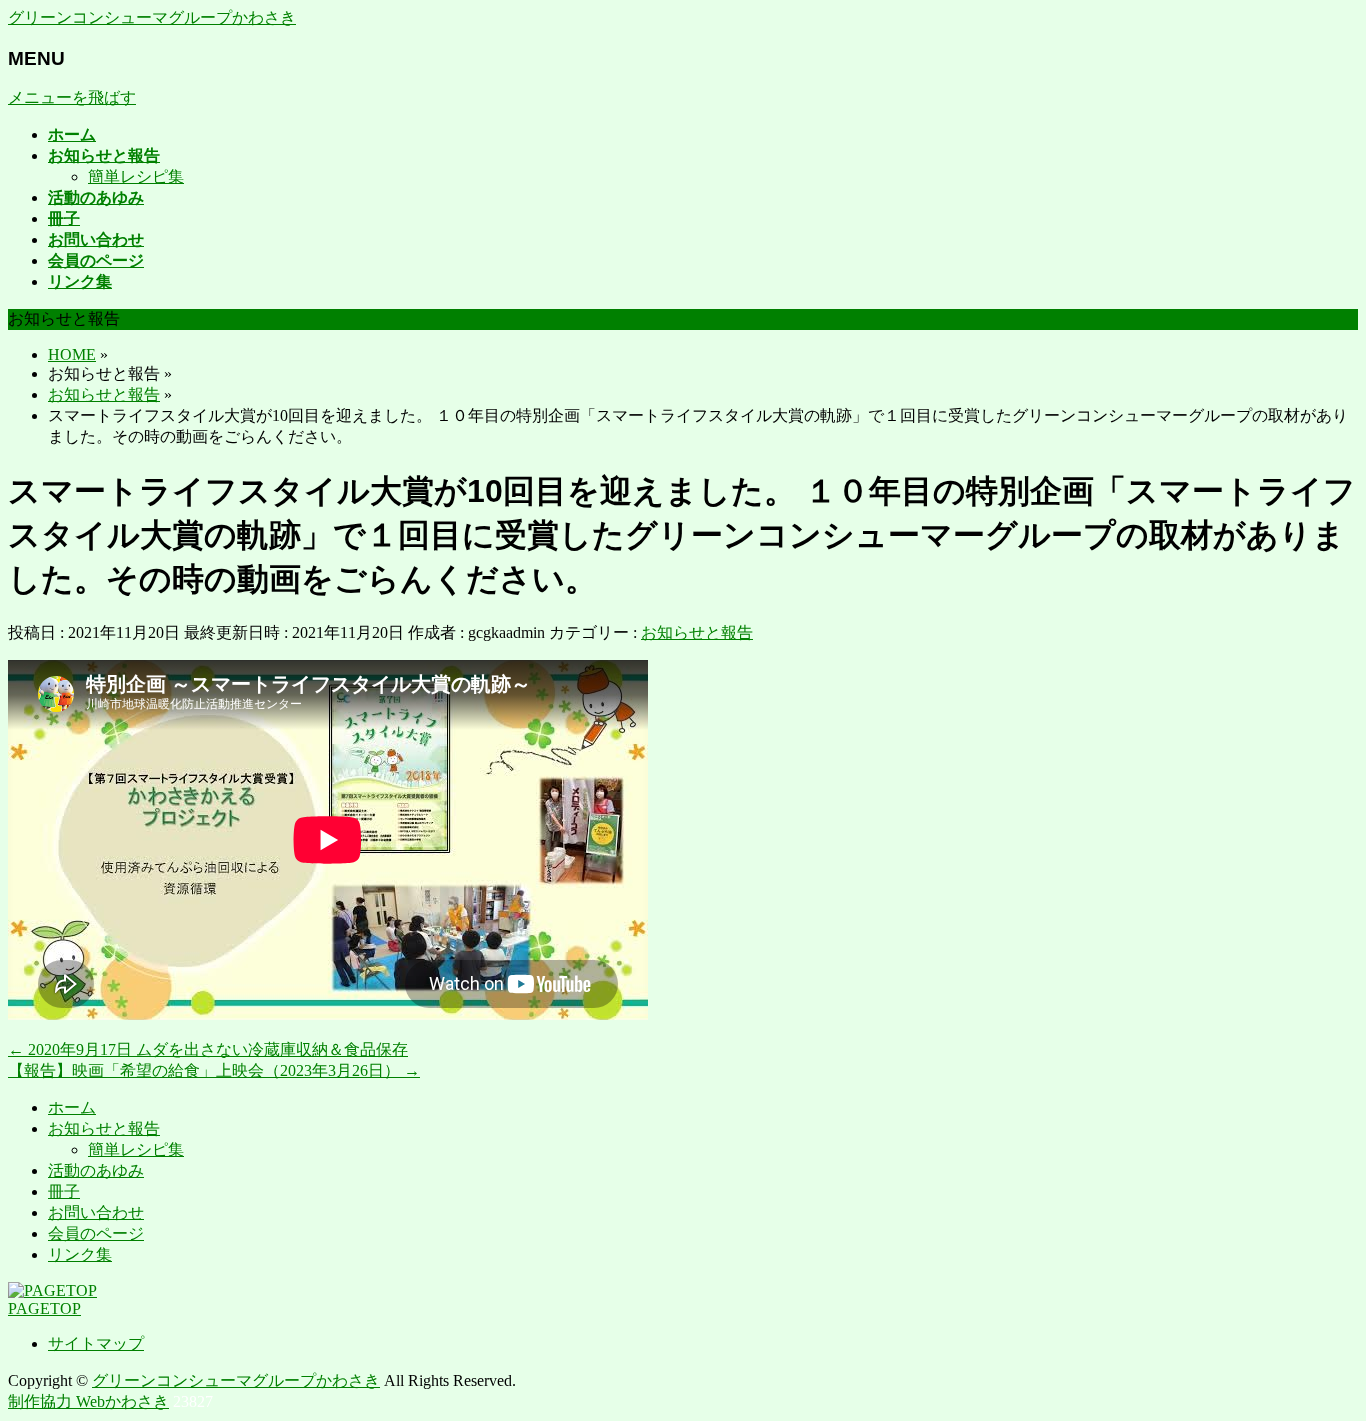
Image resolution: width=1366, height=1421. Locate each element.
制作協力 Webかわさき (88, 1401)
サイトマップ (96, 1343)
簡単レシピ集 (136, 176)
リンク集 (80, 1254)
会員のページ (96, 1233)
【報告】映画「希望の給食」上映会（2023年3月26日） (214, 1070)
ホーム (72, 1107)
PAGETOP (44, 1308)
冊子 (64, 1191)
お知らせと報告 (697, 632)
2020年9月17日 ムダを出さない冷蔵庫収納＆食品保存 (208, 1049)
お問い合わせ (96, 1212)
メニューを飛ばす (72, 97)
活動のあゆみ (96, 1170)
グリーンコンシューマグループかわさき (152, 17)
